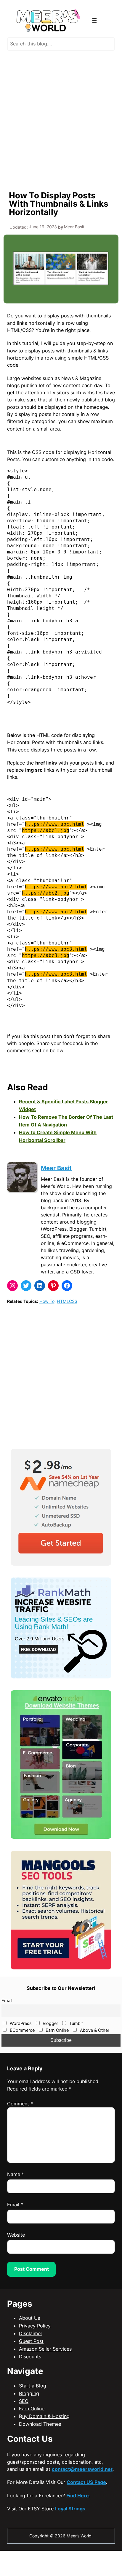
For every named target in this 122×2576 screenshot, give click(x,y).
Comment (20, 2104)
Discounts (30, 2357)
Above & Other (94, 2030)
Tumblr (76, 2023)
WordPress (20, 2023)
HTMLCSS (67, 1301)
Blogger (50, 2023)
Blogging (29, 2393)
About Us (29, 2318)
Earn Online (57, 2030)
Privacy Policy (35, 2326)
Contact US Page (86, 2482)
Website (16, 2235)
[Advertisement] (61, 120)
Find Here (78, 2496)
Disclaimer (31, 2333)
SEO (24, 2401)
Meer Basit (56, 1168)
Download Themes (40, 2424)
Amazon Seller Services (45, 2349)
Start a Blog (33, 2386)
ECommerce (22, 2030)
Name (16, 2174)
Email (7, 2001)
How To (47, 1301)
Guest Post (31, 2341)
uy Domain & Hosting (46, 2416)
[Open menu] (94, 20)
